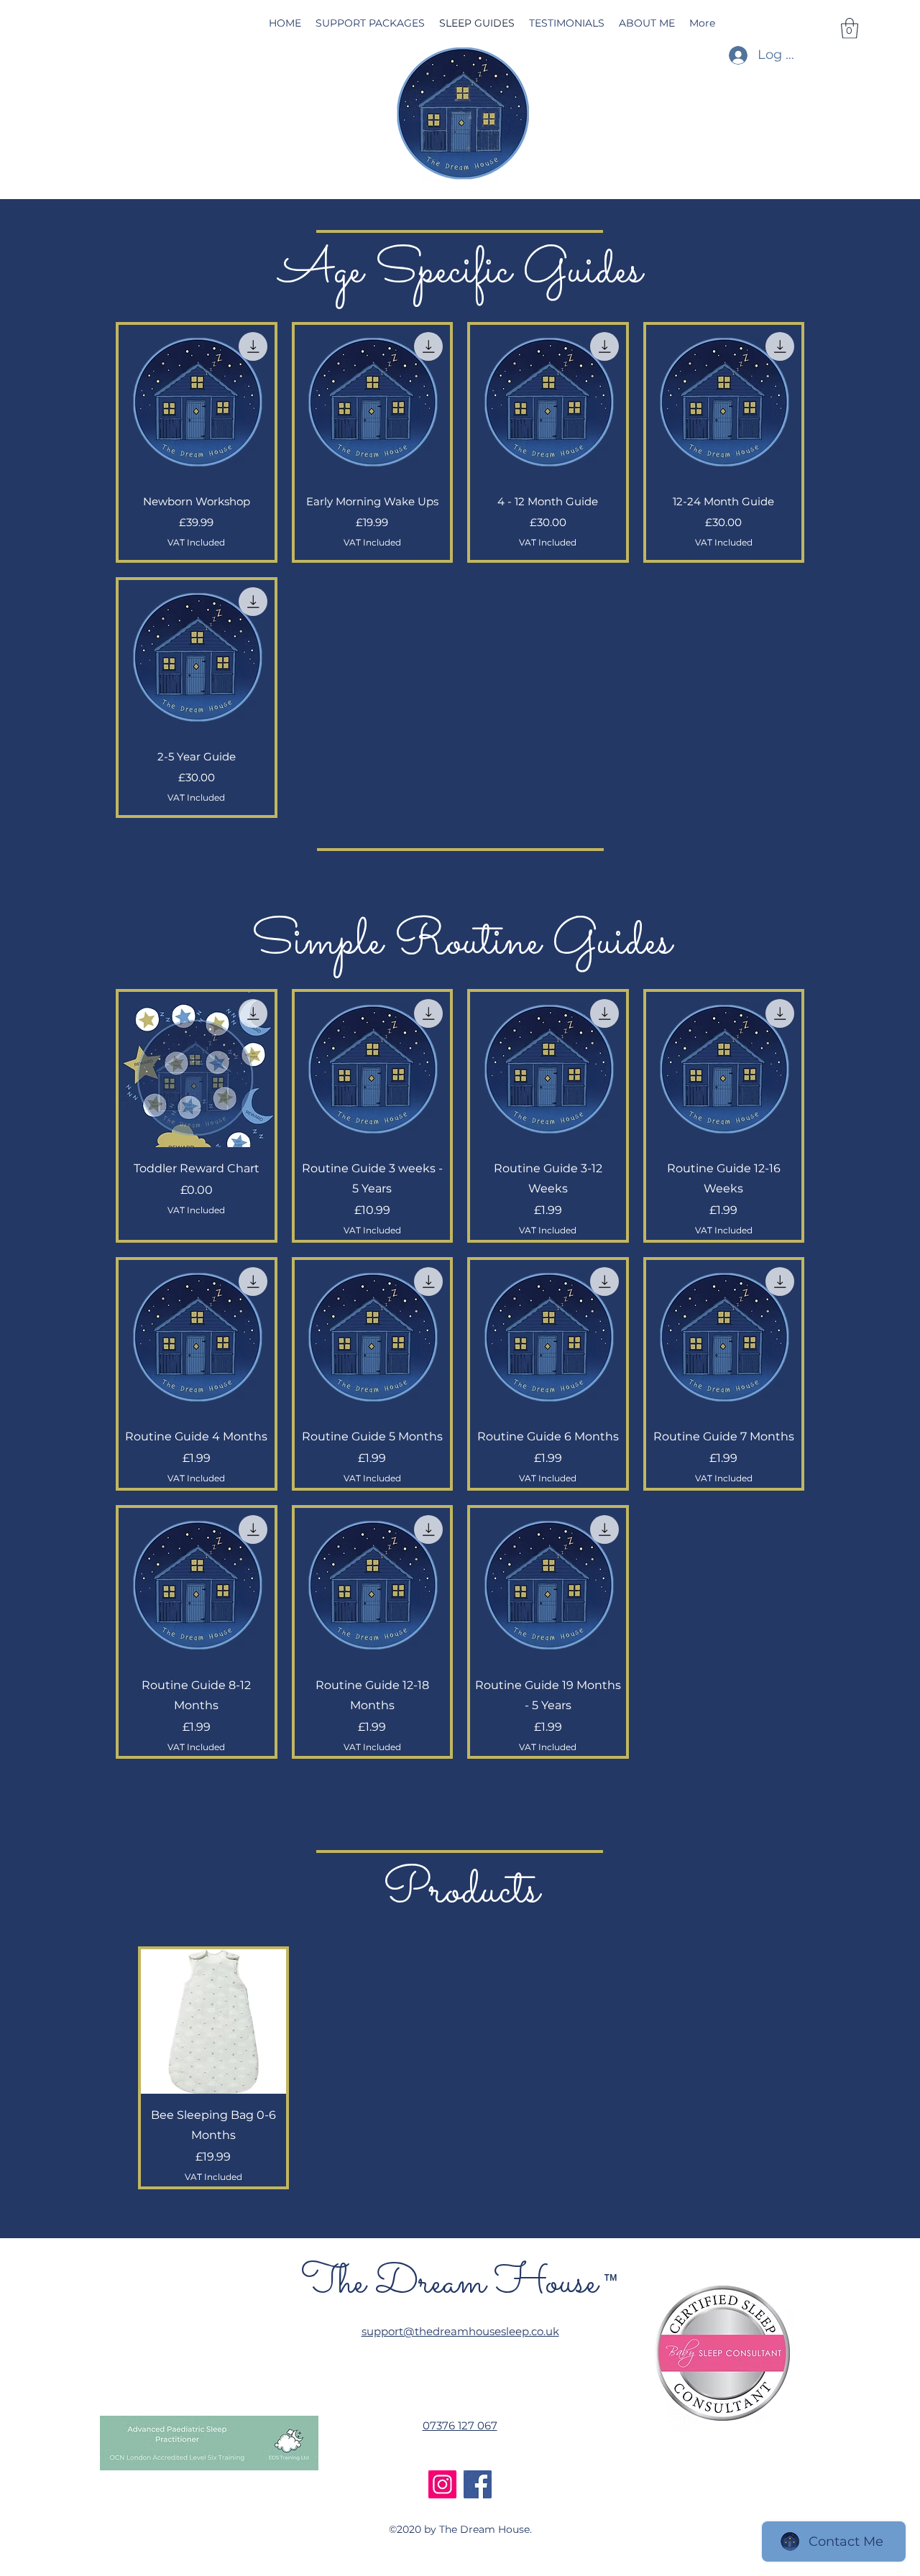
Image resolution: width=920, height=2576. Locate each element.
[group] (461, 2068)
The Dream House (449, 2283)
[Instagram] (442, 2484)
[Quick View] (197, 403)
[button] (850, 28)
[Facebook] (478, 2484)
